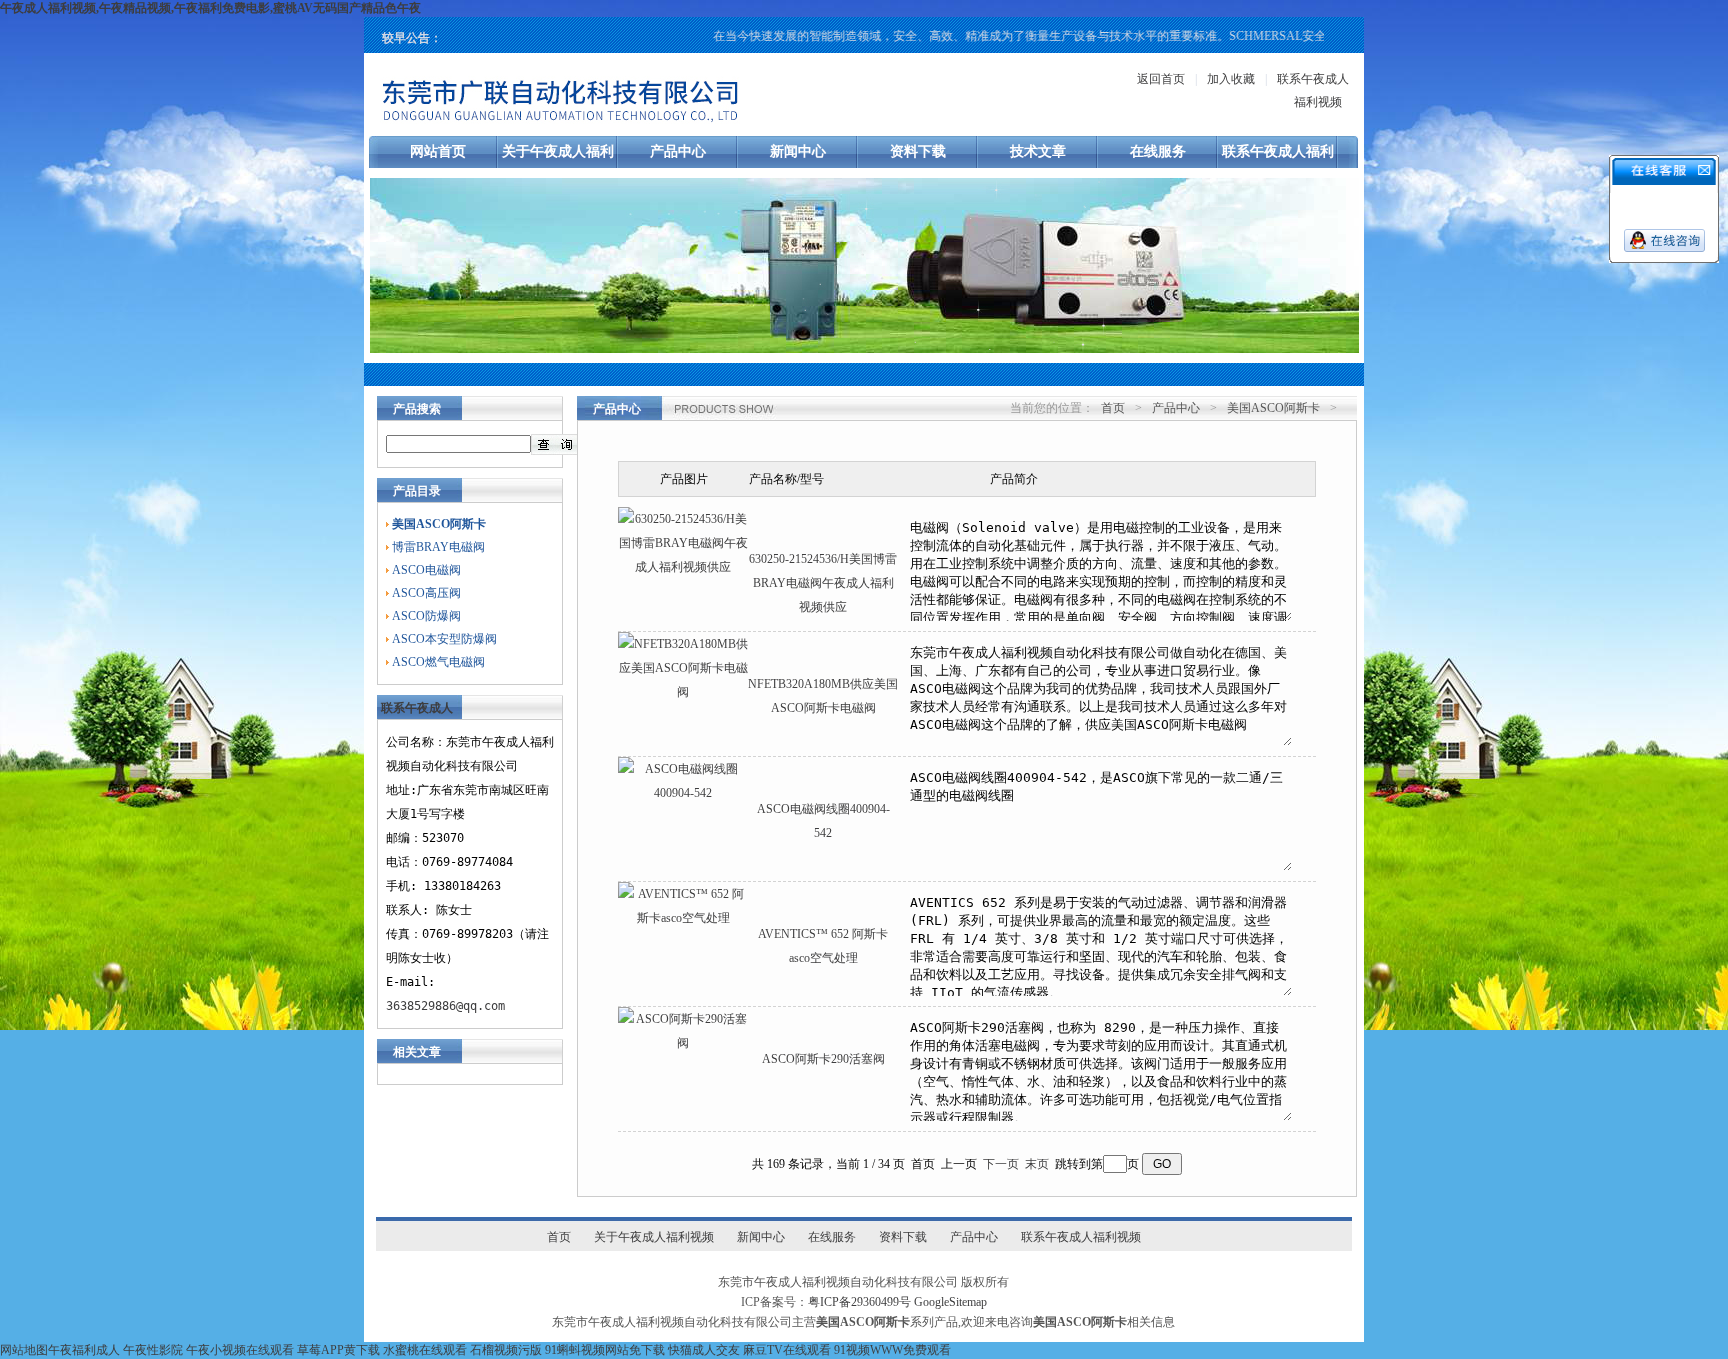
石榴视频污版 (506, 1350)
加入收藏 (1231, 79)
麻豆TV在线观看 (787, 1350)
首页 (1113, 408)
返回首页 (1161, 79)
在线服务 (1158, 151)
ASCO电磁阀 (426, 570)
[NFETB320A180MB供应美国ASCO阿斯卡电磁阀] (683, 692)
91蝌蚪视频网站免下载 (605, 1350)
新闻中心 (798, 151)
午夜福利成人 (84, 1350)
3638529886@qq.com (445, 1006)
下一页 (1001, 1164)
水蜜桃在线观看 (425, 1350)
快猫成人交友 (704, 1350)
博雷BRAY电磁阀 (438, 547)
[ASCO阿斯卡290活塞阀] (683, 1043)
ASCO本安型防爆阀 (444, 639)
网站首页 (438, 151)
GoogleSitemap (950, 1302)
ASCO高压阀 (426, 593)
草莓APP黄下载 (338, 1350)
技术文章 (1038, 151)
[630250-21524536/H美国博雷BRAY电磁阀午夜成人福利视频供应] (683, 567)
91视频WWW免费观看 (892, 1350)
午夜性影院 (153, 1350)
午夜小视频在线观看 (240, 1350)
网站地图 (24, 1350)
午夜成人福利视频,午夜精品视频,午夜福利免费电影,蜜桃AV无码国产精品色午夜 (210, 8)
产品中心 (678, 151)
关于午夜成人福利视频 (654, 1237)
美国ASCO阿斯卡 (1273, 408)
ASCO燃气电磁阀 (438, 662)
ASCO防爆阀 (426, 616)
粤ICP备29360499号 (859, 1302)
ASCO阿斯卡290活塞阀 (823, 1059)
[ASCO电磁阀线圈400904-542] (683, 793)
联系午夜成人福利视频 (1081, 1237)
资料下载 (918, 151)
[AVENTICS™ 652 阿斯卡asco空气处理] (683, 918)
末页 (1037, 1164)
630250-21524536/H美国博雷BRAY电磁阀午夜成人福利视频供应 (823, 583)
